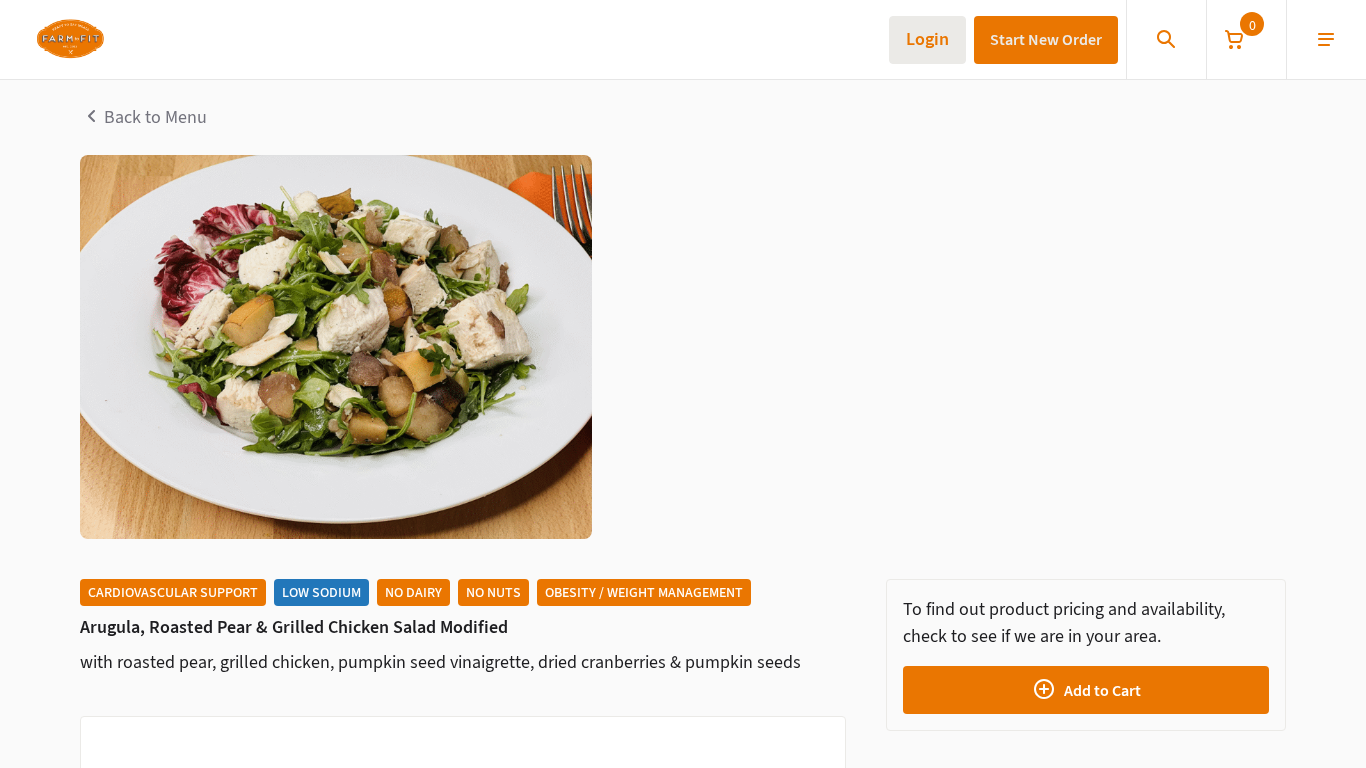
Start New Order (1046, 39)
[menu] (1326, 40)
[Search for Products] (1166, 40)
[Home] (69, 40)
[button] (1246, 39)
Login (927, 39)
